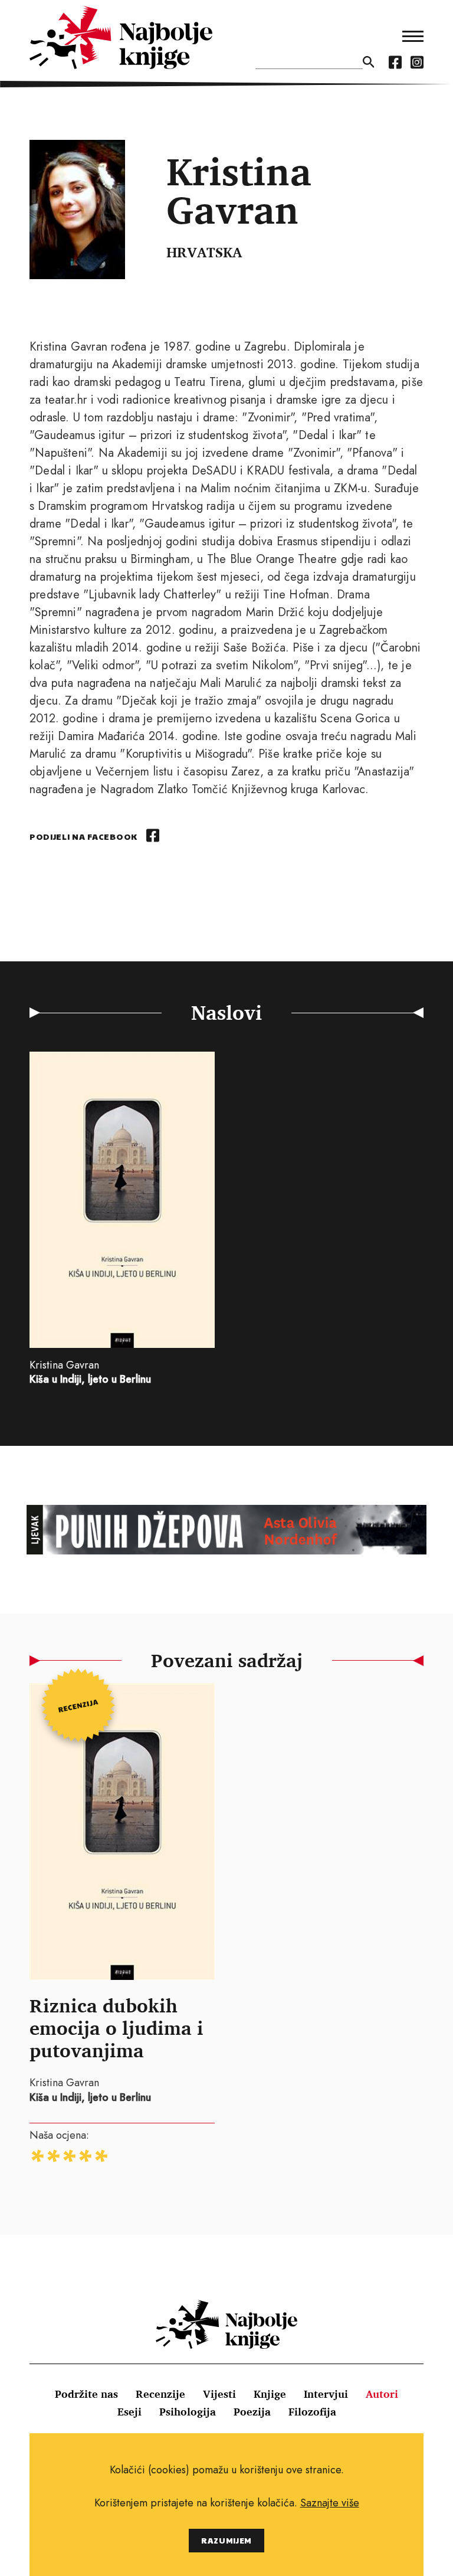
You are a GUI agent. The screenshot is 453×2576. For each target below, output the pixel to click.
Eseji (129, 2411)
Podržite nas (86, 2394)
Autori (382, 2394)
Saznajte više (330, 2503)
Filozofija (312, 2411)
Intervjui (326, 2394)
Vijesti (219, 2394)
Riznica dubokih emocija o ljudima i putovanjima (116, 2028)
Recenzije (160, 2394)
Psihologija (188, 2411)
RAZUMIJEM (226, 2540)
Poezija (252, 2411)
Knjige (270, 2394)
